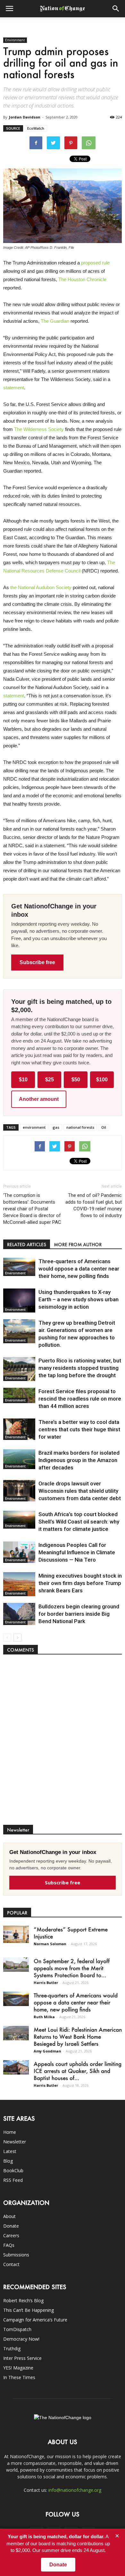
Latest (10, 2151)
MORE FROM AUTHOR (78, 1244)
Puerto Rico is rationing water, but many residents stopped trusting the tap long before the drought (80, 1368)
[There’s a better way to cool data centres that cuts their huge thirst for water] (19, 1429)
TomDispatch (17, 2329)
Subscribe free (37, 962)
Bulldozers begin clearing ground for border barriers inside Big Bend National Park (79, 1614)
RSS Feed (13, 2180)
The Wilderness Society (39, 429)
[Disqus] (63, 1743)
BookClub (13, 2170)
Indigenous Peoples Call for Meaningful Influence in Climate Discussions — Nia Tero (77, 1552)
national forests (80, 1127)
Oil (104, 1127)
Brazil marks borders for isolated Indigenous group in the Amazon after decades (79, 1460)
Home (10, 2132)
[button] (116, 9)
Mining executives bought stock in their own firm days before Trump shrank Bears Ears (80, 1583)
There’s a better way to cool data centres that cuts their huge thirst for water (79, 1429)
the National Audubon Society (41, 587)
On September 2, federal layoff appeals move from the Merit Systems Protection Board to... (72, 1968)
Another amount (39, 1099)
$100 (102, 1080)
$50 (76, 1080)
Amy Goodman (47, 2051)
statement (14, 388)
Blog (8, 2161)
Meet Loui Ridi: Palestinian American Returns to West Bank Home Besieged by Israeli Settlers (78, 2036)
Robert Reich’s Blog (23, 2300)
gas (56, 1127)
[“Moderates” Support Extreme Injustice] (16, 1934)
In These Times (19, 2377)
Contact (11, 2264)
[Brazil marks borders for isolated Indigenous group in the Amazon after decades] (19, 1459)
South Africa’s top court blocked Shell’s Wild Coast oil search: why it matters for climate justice (79, 1522)
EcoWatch (36, 128)
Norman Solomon (50, 1944)
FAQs (9, 2245)
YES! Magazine (18, 2368)
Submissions (16, 2255)
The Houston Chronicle (82, 279)
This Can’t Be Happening (29, 2310)
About (9, 2216)
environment (34, 1127)
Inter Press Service (22, 2358)
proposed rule (95, 263)
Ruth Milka (44, 2017)
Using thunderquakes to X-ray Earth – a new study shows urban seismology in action (79, 1299)
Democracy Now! (21, 2339)
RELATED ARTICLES (27, 1244)
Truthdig (12, 2348)
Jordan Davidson (25, 117)
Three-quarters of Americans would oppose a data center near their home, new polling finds (79, 1269)
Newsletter (15, 2142)
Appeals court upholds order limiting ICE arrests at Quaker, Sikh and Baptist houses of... (78, 2071)
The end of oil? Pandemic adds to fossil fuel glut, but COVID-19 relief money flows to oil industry (94, 1205)
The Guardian (55, 321)
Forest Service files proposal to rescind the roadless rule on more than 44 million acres (80, 1399)
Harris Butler (46, 1983)
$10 (23, 1080)
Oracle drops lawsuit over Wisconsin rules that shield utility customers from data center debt (80, 1491)
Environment (15, 40)
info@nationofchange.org (75, 2490)
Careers (11, 2235)
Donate (11, 2226)
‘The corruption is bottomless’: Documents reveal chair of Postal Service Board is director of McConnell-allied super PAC (32, 1209)
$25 (50, 1080)
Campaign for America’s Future (35, 2320)
